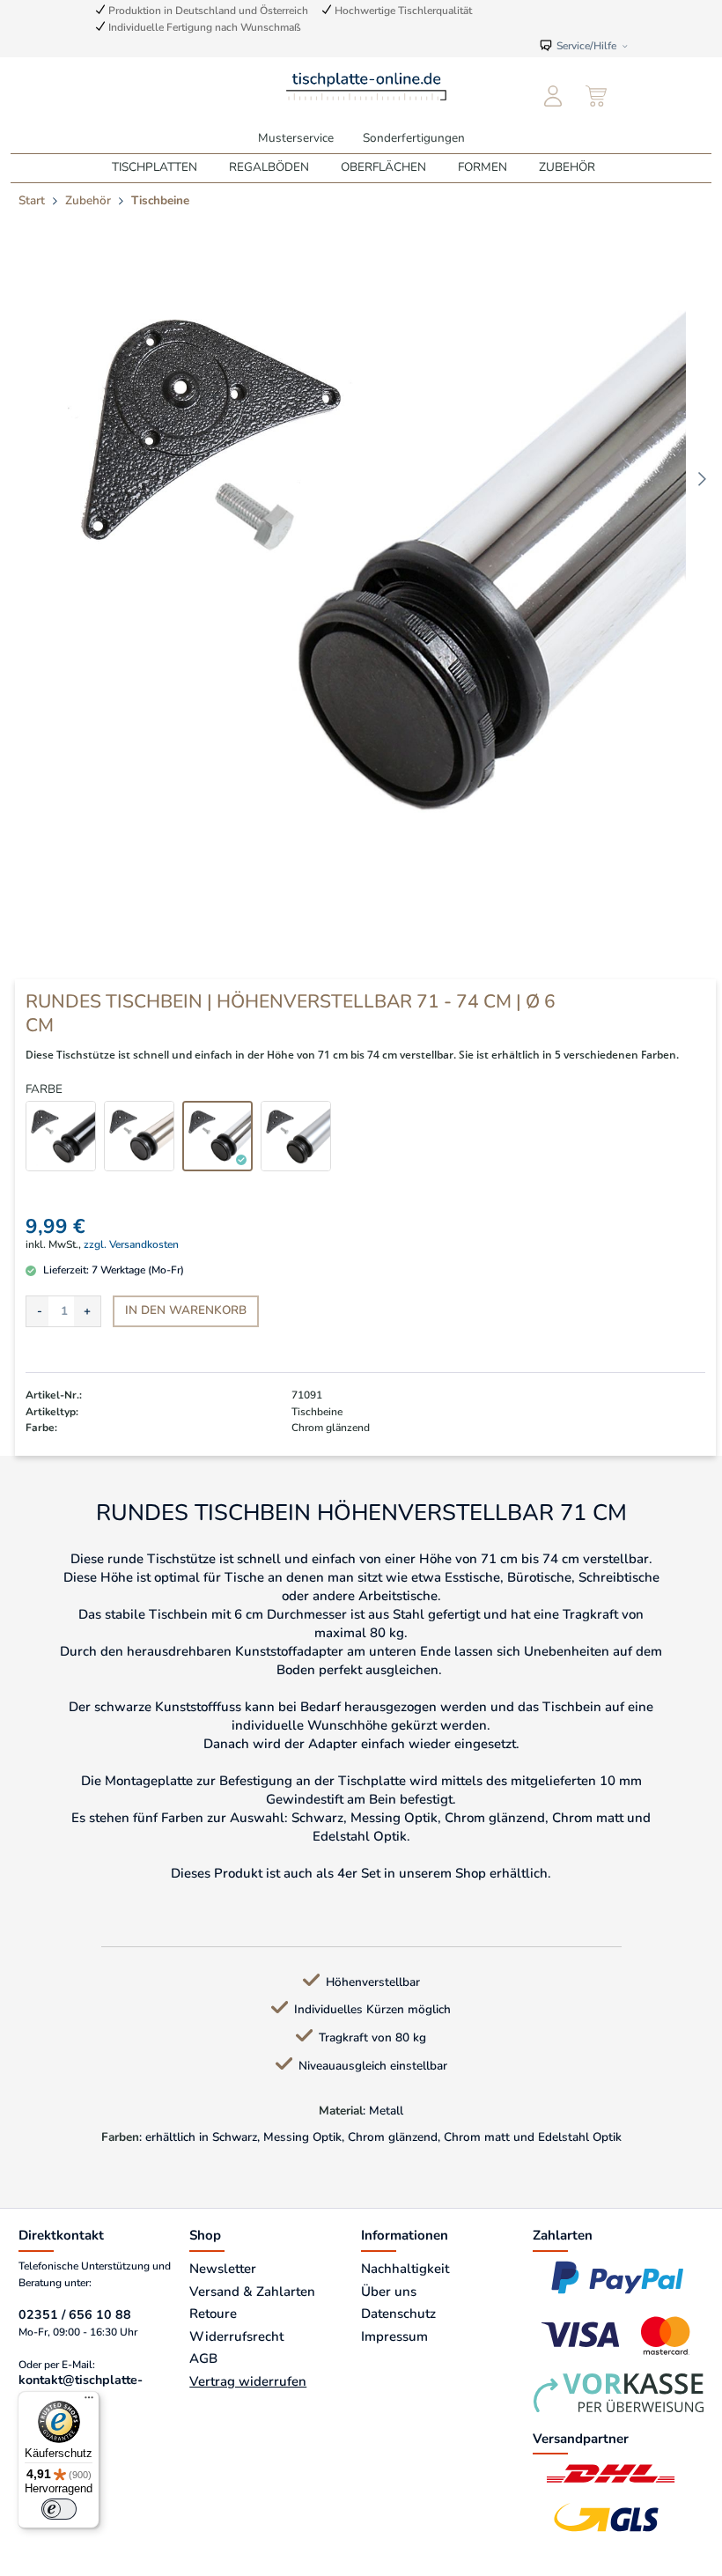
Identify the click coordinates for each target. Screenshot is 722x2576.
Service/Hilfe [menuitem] (586, 45)
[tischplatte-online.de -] (366, 85)
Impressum (394, 2336)
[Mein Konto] (553, 97)
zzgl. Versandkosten (131, 1244)
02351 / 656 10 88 (75, 2315)
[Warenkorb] (598, 97)
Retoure (213, 2314)
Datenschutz (398, 2314)
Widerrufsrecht (236, 2336)
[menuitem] (553, 97)
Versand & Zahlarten (252, 2292)
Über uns (389, 2292)
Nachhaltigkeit (405, 2269)
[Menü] (89, 2402)
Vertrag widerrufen (248, 2381)
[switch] (59, 2509)
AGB (203, 2358)
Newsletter (223, 2269)
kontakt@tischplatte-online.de (81, 2388)
